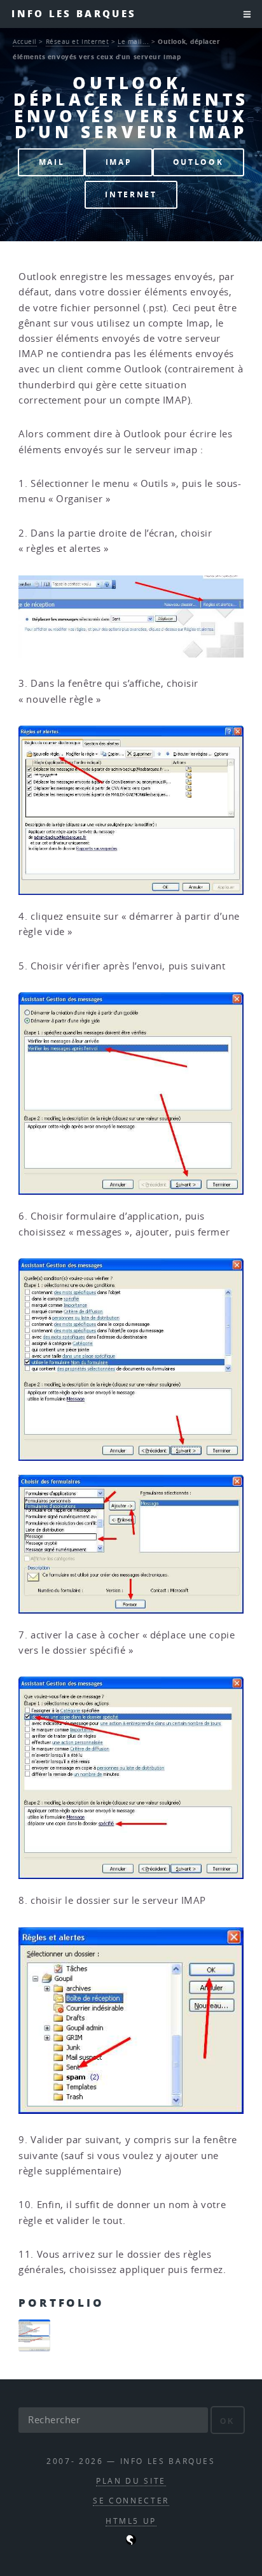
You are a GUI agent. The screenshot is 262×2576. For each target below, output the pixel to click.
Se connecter (131, 2501)
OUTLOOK (198, 162)
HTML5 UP (131, 2521)
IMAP (119, 162)
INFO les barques (74, 14)
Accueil (25, 41)
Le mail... (134, 41)
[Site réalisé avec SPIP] (131, 2542)
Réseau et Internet (78, 41)
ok (227, 2421)
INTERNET (131, 194)
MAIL (52, 162)
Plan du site (131, 2481)
